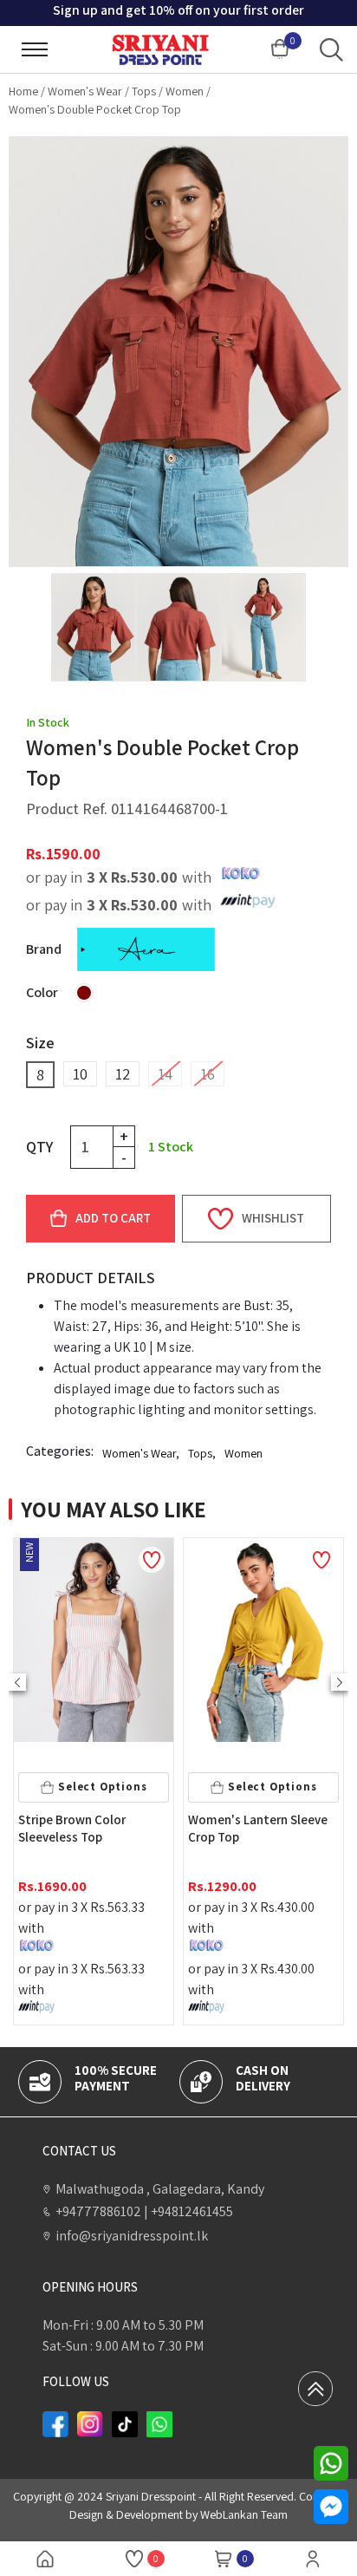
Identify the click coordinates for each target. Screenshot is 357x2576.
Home (23, 91)
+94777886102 (98, 2211)
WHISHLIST (273, 1218)
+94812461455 (188, 2211)
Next (340, 1682)
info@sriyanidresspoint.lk (132, 2236)
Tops (144, 91)
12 (123, 1074)
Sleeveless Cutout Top (252, 1820)
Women (185, 91)
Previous (17, 1682)
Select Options (102, 1787)
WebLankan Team (244, 2514)
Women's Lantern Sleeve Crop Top (88, 1828)
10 (80, 1074)
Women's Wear (85, 91)
